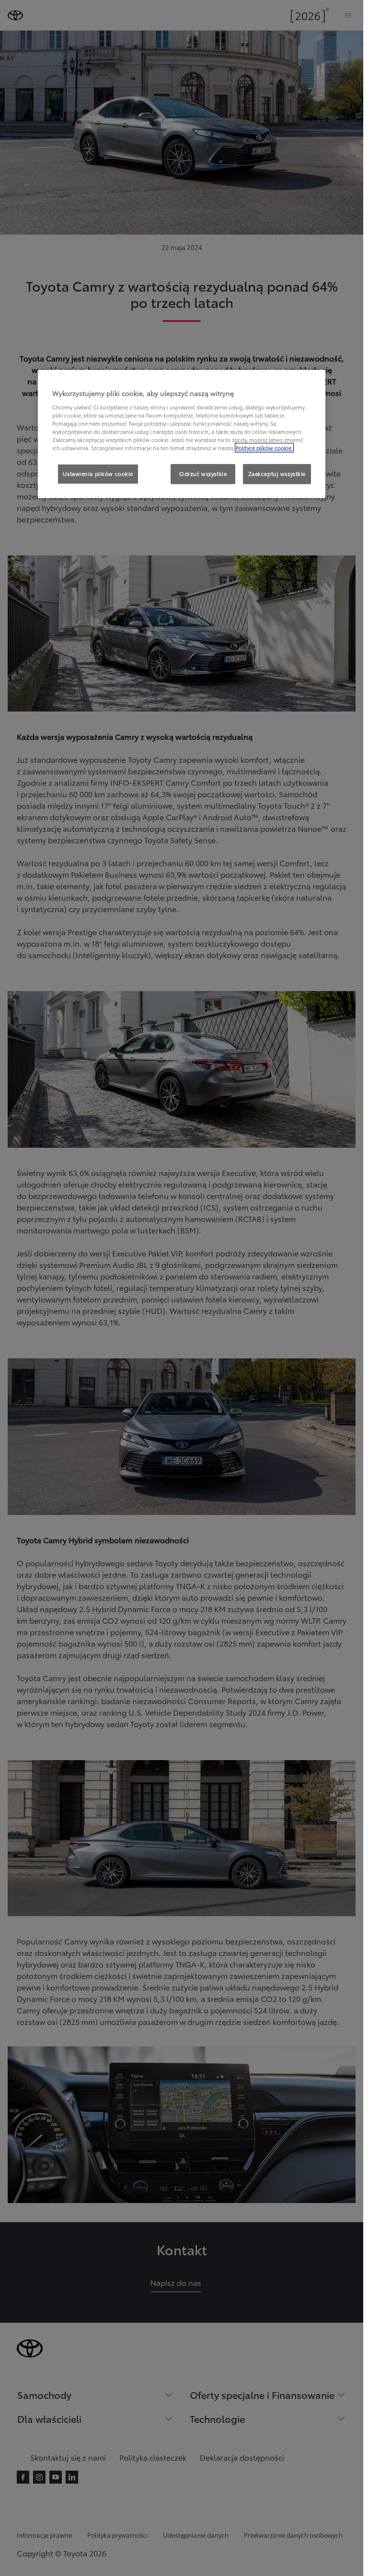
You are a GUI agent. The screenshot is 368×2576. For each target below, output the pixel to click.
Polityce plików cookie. (264, 448)
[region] (182, 434)
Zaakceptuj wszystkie (277, 474)
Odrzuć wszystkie (203, 474)
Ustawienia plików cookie (98, 474)
